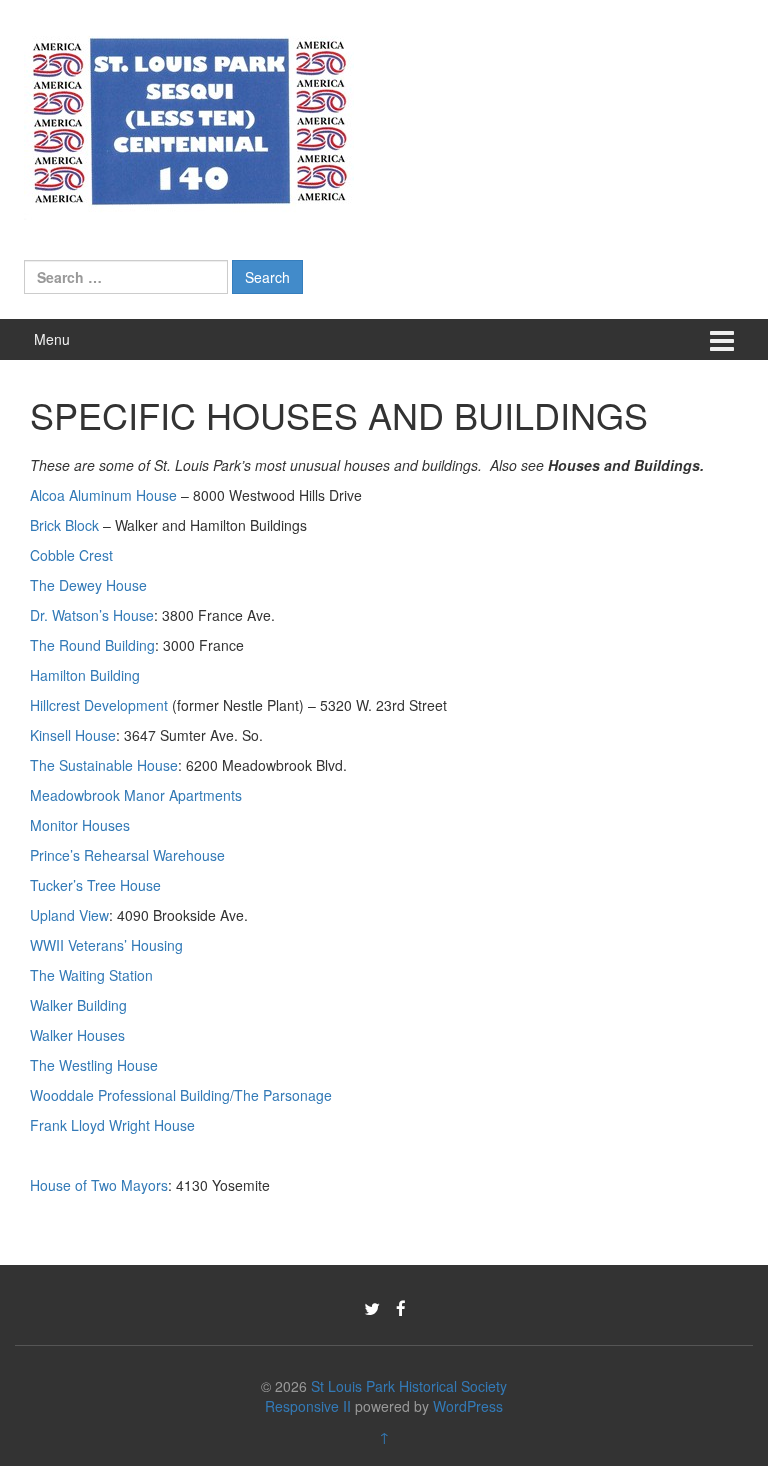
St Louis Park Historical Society (409, 1386)
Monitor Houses (80, 825)
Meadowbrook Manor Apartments (136, 795)
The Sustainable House (104, 765)
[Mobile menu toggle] (722, 339)
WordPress (468, 1406)
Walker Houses (77, 1035)
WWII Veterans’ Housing (106, 945)
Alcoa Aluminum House (103, 495)
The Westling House (94, 1065)
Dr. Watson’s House (92, 615)
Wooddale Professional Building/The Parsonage (181, 1095)
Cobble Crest (71, 555)
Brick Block (66, 525)
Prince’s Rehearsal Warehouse (127, 855)
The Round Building (92, 645)
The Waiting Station (91, 975)
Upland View (69, 915)
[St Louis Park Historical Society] (189, 118)
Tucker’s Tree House (95, 885)
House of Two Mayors (99, 1185)
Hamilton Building (85, 675)
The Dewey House (88, 585)
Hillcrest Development (99, 705)
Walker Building (78, 1005)
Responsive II (308, 1406)
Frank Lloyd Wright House (112, 1125)
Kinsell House (73, 735)
